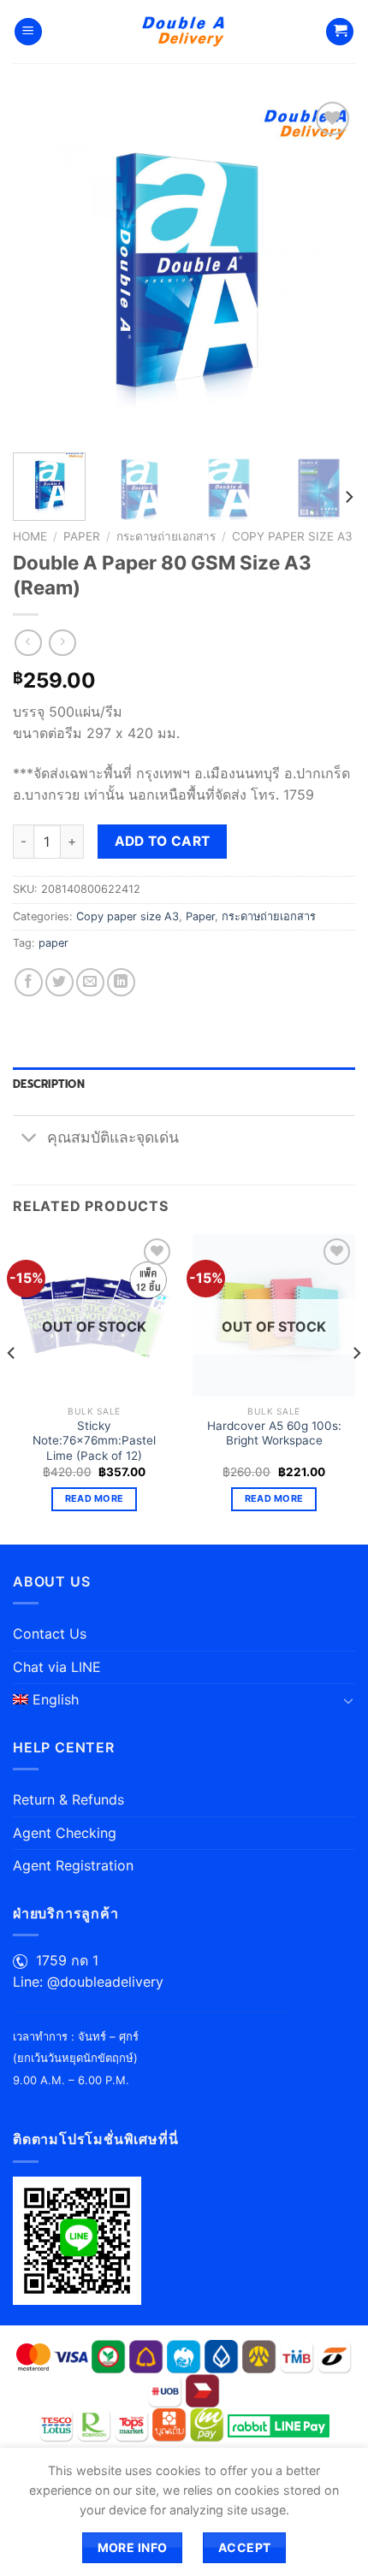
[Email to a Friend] (90, 982)
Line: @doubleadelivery (88, 1982)
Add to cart (163, 841)
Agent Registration (73, 1865)
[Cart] (340, 32)
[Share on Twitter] (59, 982)
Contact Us (50, 1634)
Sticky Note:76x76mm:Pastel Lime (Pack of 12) (94, 1441)
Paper (82, 536)
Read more (95, 1498)
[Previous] (41, 269)
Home (30, 536)
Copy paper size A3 (292, 536)
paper (53, 943)
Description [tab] (49, 1084)
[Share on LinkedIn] (121, 982)
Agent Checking (65, 1833)
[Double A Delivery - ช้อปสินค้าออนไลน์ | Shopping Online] (184, 32)
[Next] (327, 269)
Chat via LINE (57, 1667)
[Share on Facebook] (29, 982)
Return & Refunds (68, 1799)
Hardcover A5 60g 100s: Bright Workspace (274, 1433)
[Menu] (28, 32)
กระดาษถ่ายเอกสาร (166, 536)
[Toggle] (30, 1139)
